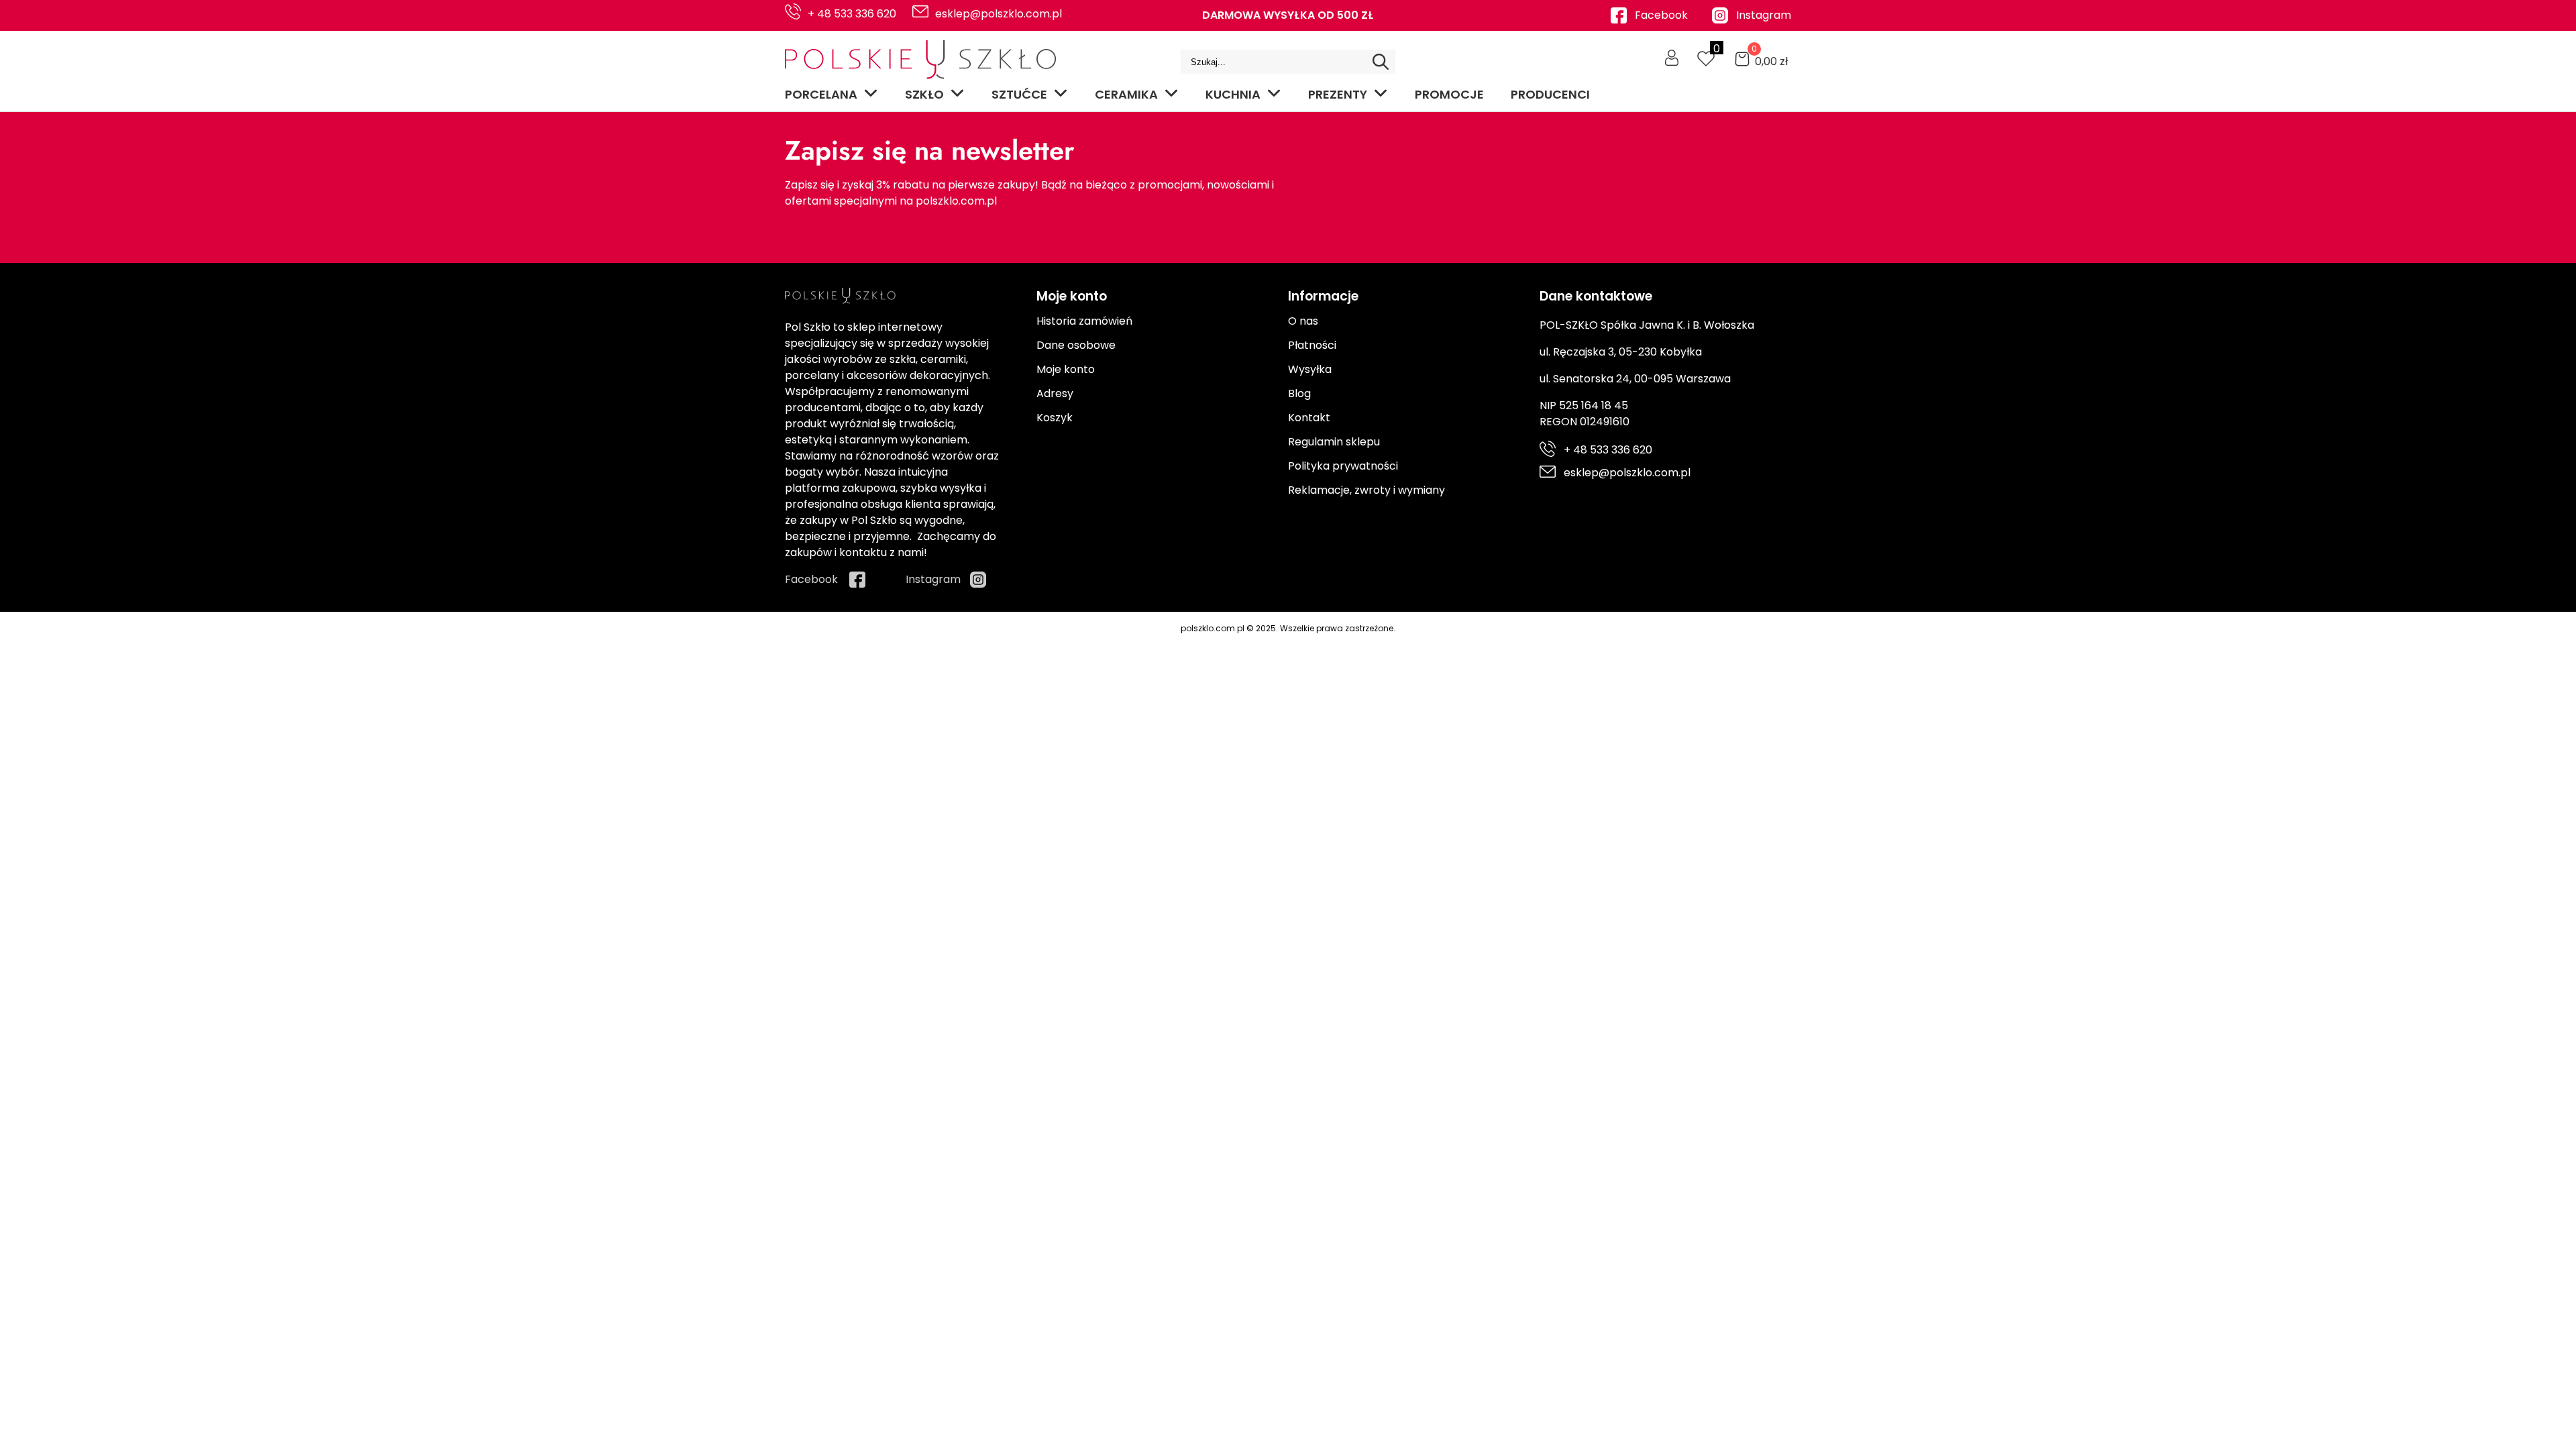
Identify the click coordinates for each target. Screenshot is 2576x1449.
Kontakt (1309, 418)
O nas (1303, 321)
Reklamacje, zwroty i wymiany (1366, 490)
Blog (1299, 393)
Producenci (1550, 94)
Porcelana (821, 94)
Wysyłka (1310, 369)
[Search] (1381, 62)
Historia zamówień (1084, 321)
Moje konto (1066, 369)
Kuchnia (1233, 94)
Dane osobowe (1076, 345)
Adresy (1055, 393)
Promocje (1449, 94)
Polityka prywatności (1343, 466)
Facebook (1661, 15)
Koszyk (1055, 418)
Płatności (1312, 345)
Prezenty (1338, 94)
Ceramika (1126, 94)
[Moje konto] (1672, 58)
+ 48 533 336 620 (852, 14)
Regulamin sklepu (1334, 442)
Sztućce (1019, 94)
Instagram (1764, 15)
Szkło (924, 94)
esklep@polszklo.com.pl (999, 14)
